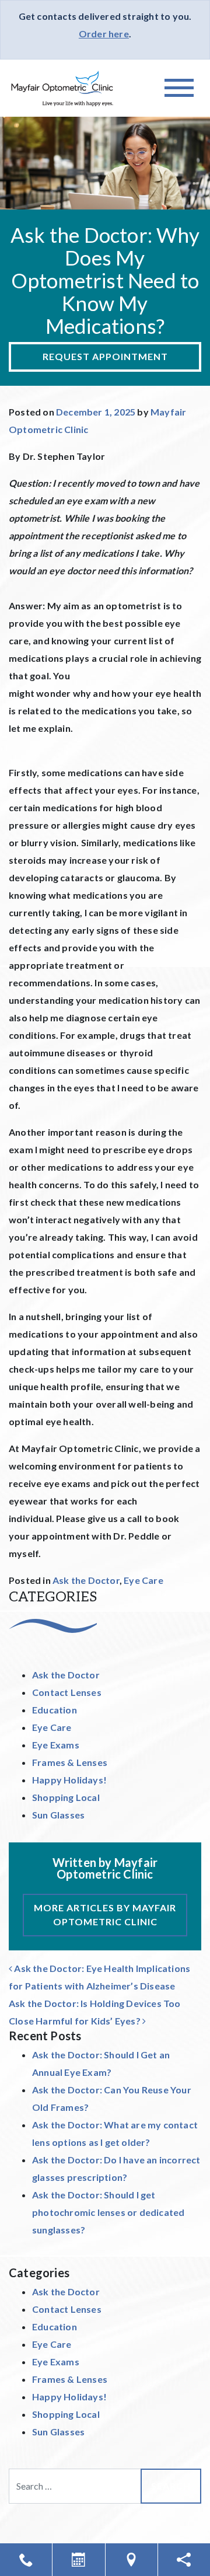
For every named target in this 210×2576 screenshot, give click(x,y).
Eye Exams (56, 1745)
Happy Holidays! (69, 1780)
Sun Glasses (58, 1815)
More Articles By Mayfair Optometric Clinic (105, 1914)
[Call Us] (26, 2560)
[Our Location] (132, 2560)
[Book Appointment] (78, 2560)
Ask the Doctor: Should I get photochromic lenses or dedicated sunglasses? (108, 2212)
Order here (104, 34)
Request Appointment (105, 356)
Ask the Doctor (86, 1580)
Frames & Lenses (70, 1762)
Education (55, 1710)
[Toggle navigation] (179, 88)
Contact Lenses (67, 1692)
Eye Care (143, 1580)
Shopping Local (66, 1797)
